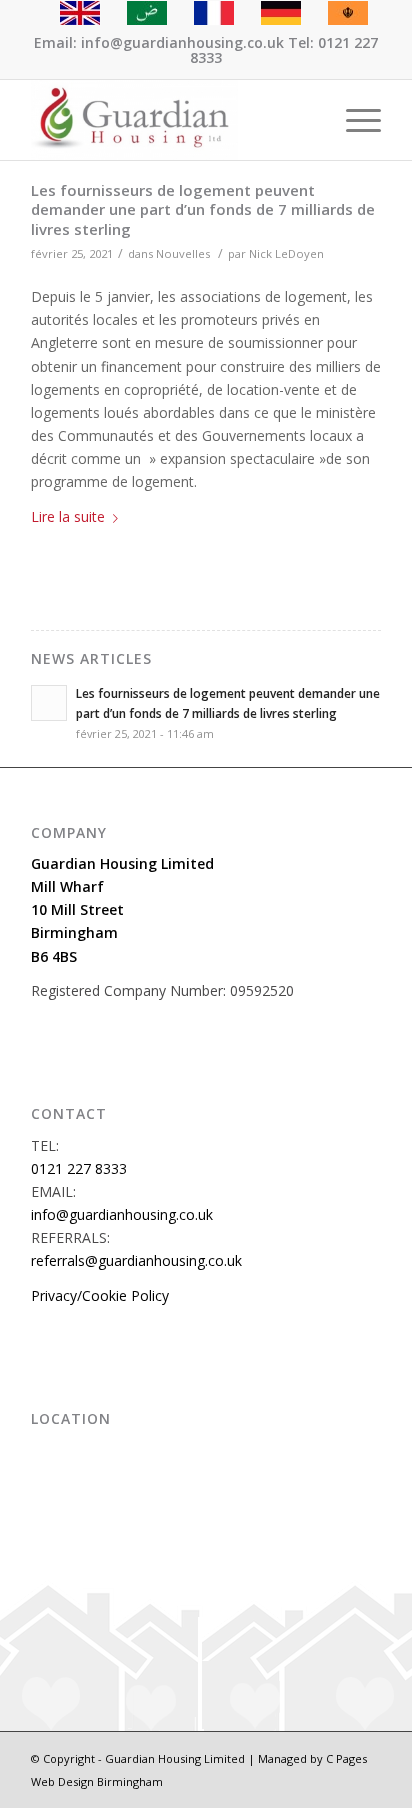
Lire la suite (68, 516)
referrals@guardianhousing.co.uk (136, 1260)
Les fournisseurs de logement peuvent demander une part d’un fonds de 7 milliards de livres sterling (203, 209)
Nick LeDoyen (286, 253)
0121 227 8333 (79, 1168)
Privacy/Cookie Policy (100, 1295)
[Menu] (353, 120)
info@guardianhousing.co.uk (122, 1214)
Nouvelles (183, 253)
